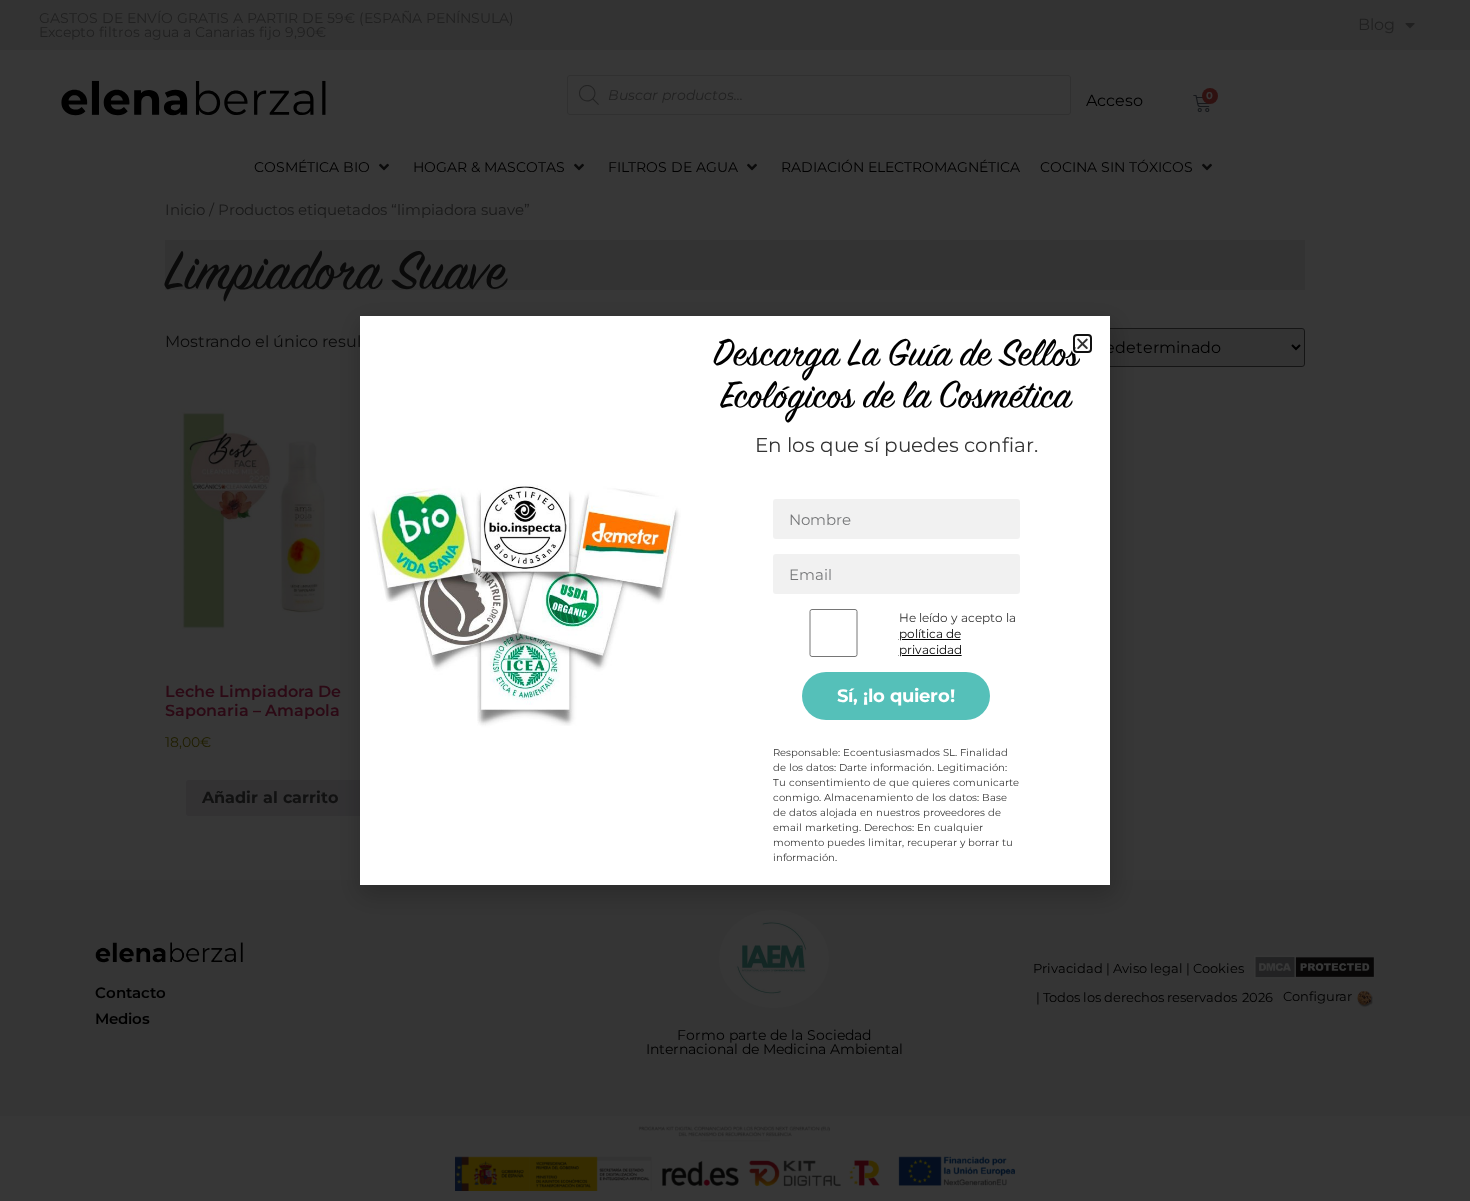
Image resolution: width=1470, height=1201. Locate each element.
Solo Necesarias (712, 764)
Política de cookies (661, 811)
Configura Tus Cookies (889, 764)
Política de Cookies (757, 668)
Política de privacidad (791, 811)
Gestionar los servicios (562, 707)
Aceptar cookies (558, 764)
